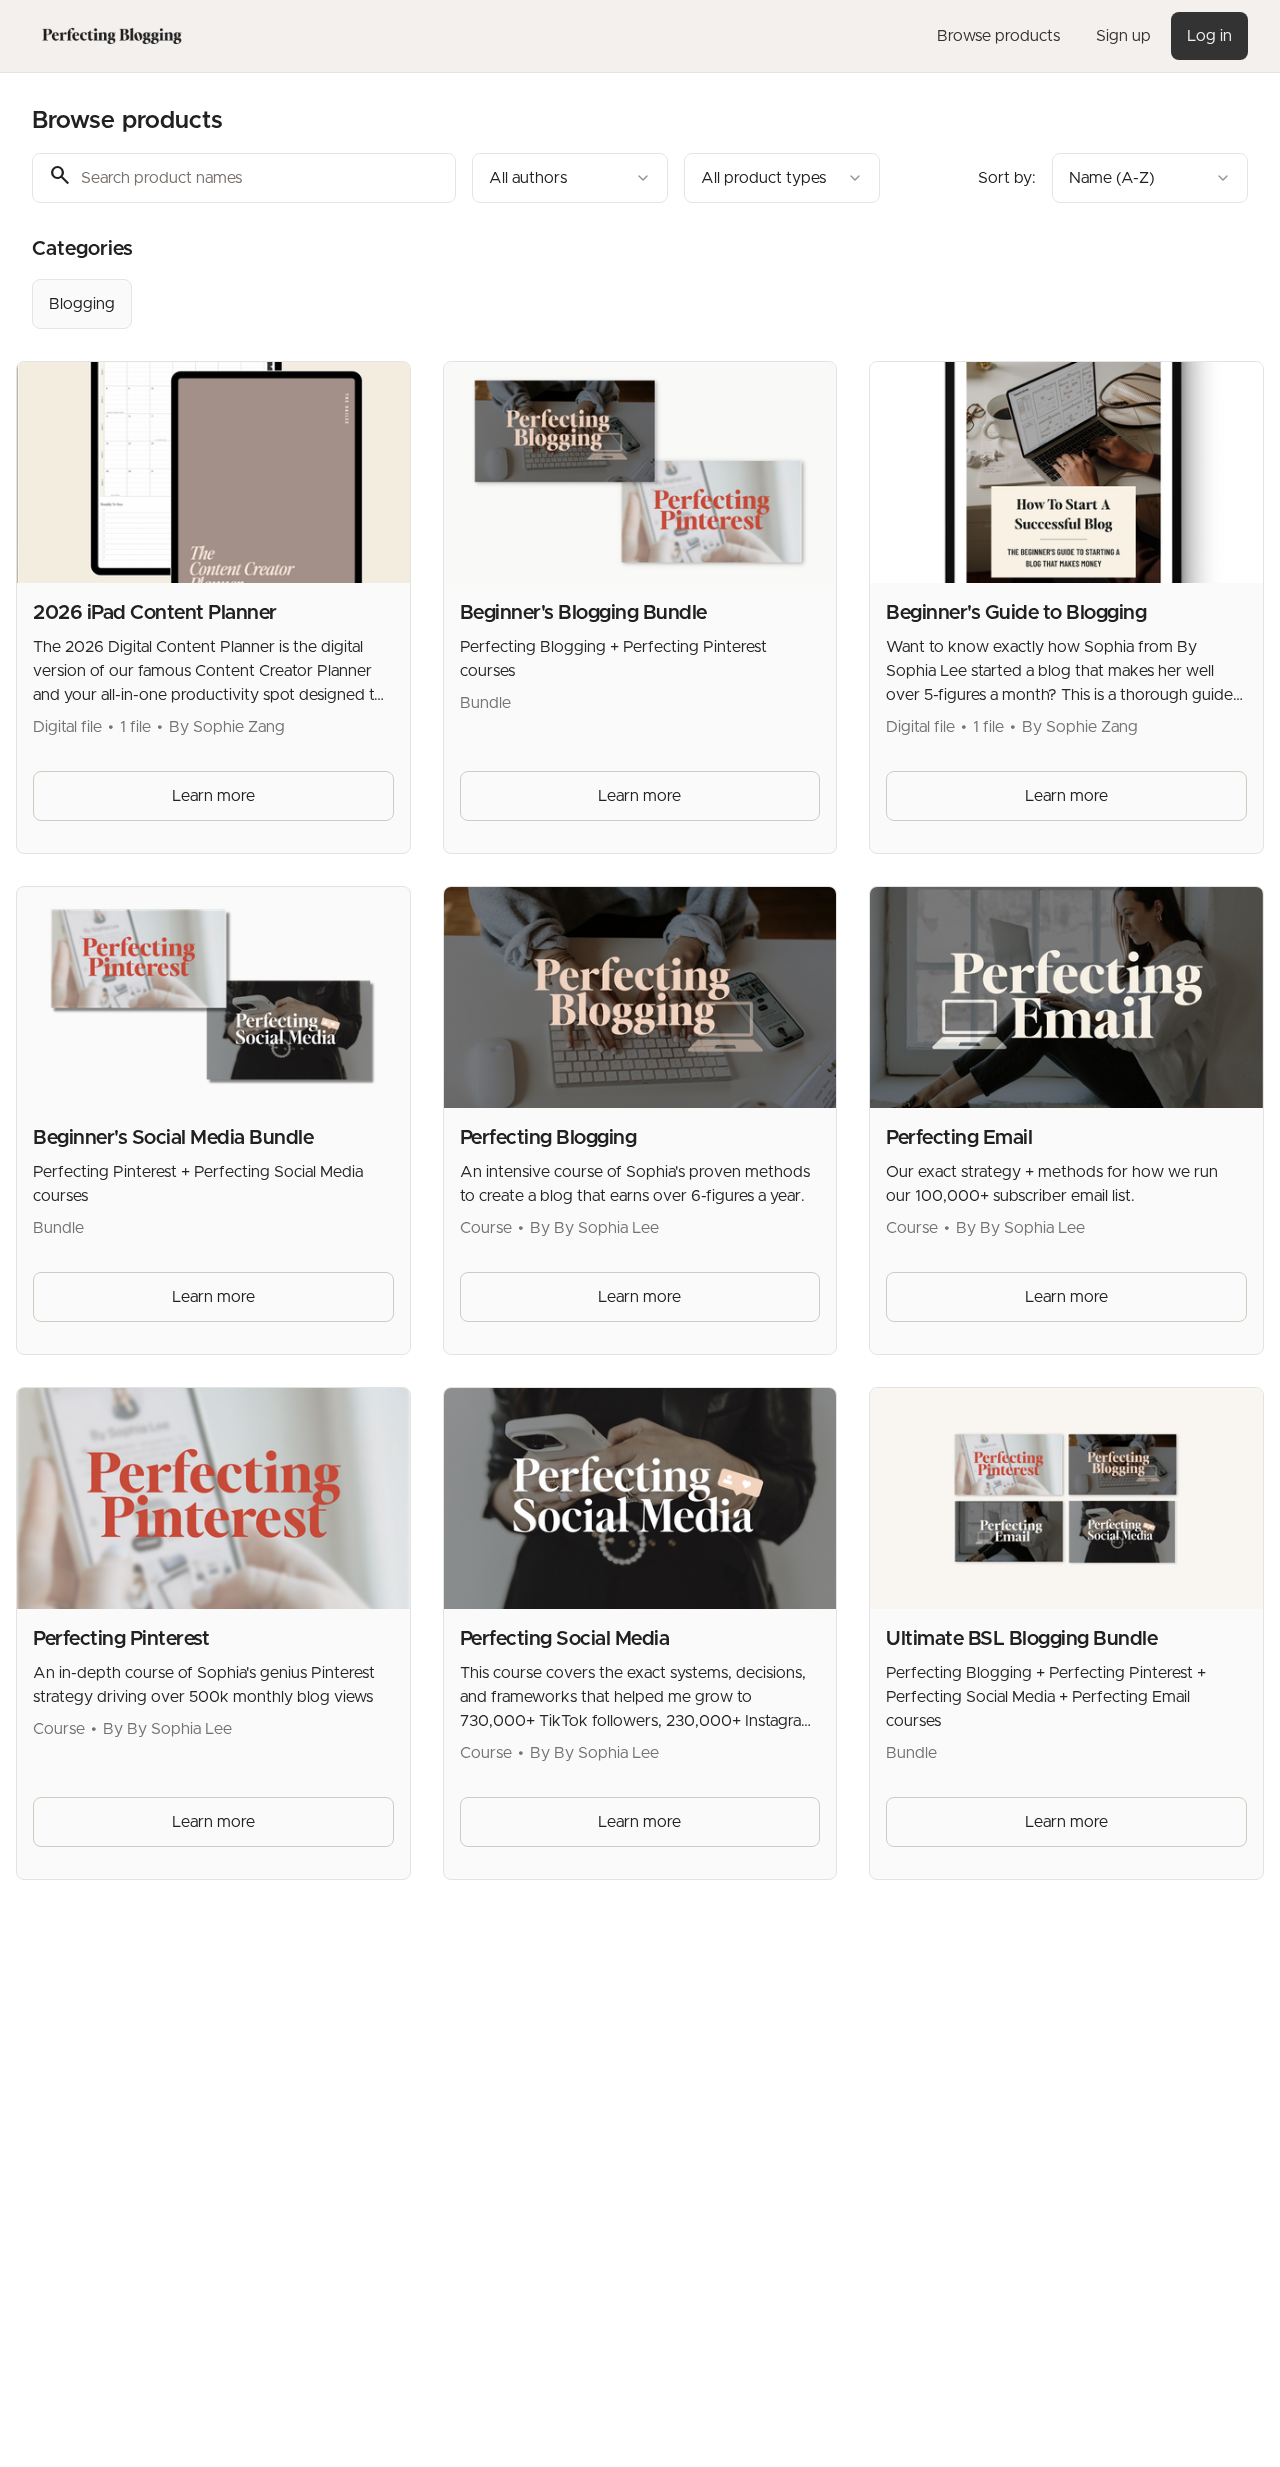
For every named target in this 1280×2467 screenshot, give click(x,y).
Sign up (1123, 36)
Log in (1209, 36)
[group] (586, 304)
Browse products (998, 36)
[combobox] (570, 178)
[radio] (82, 304)
